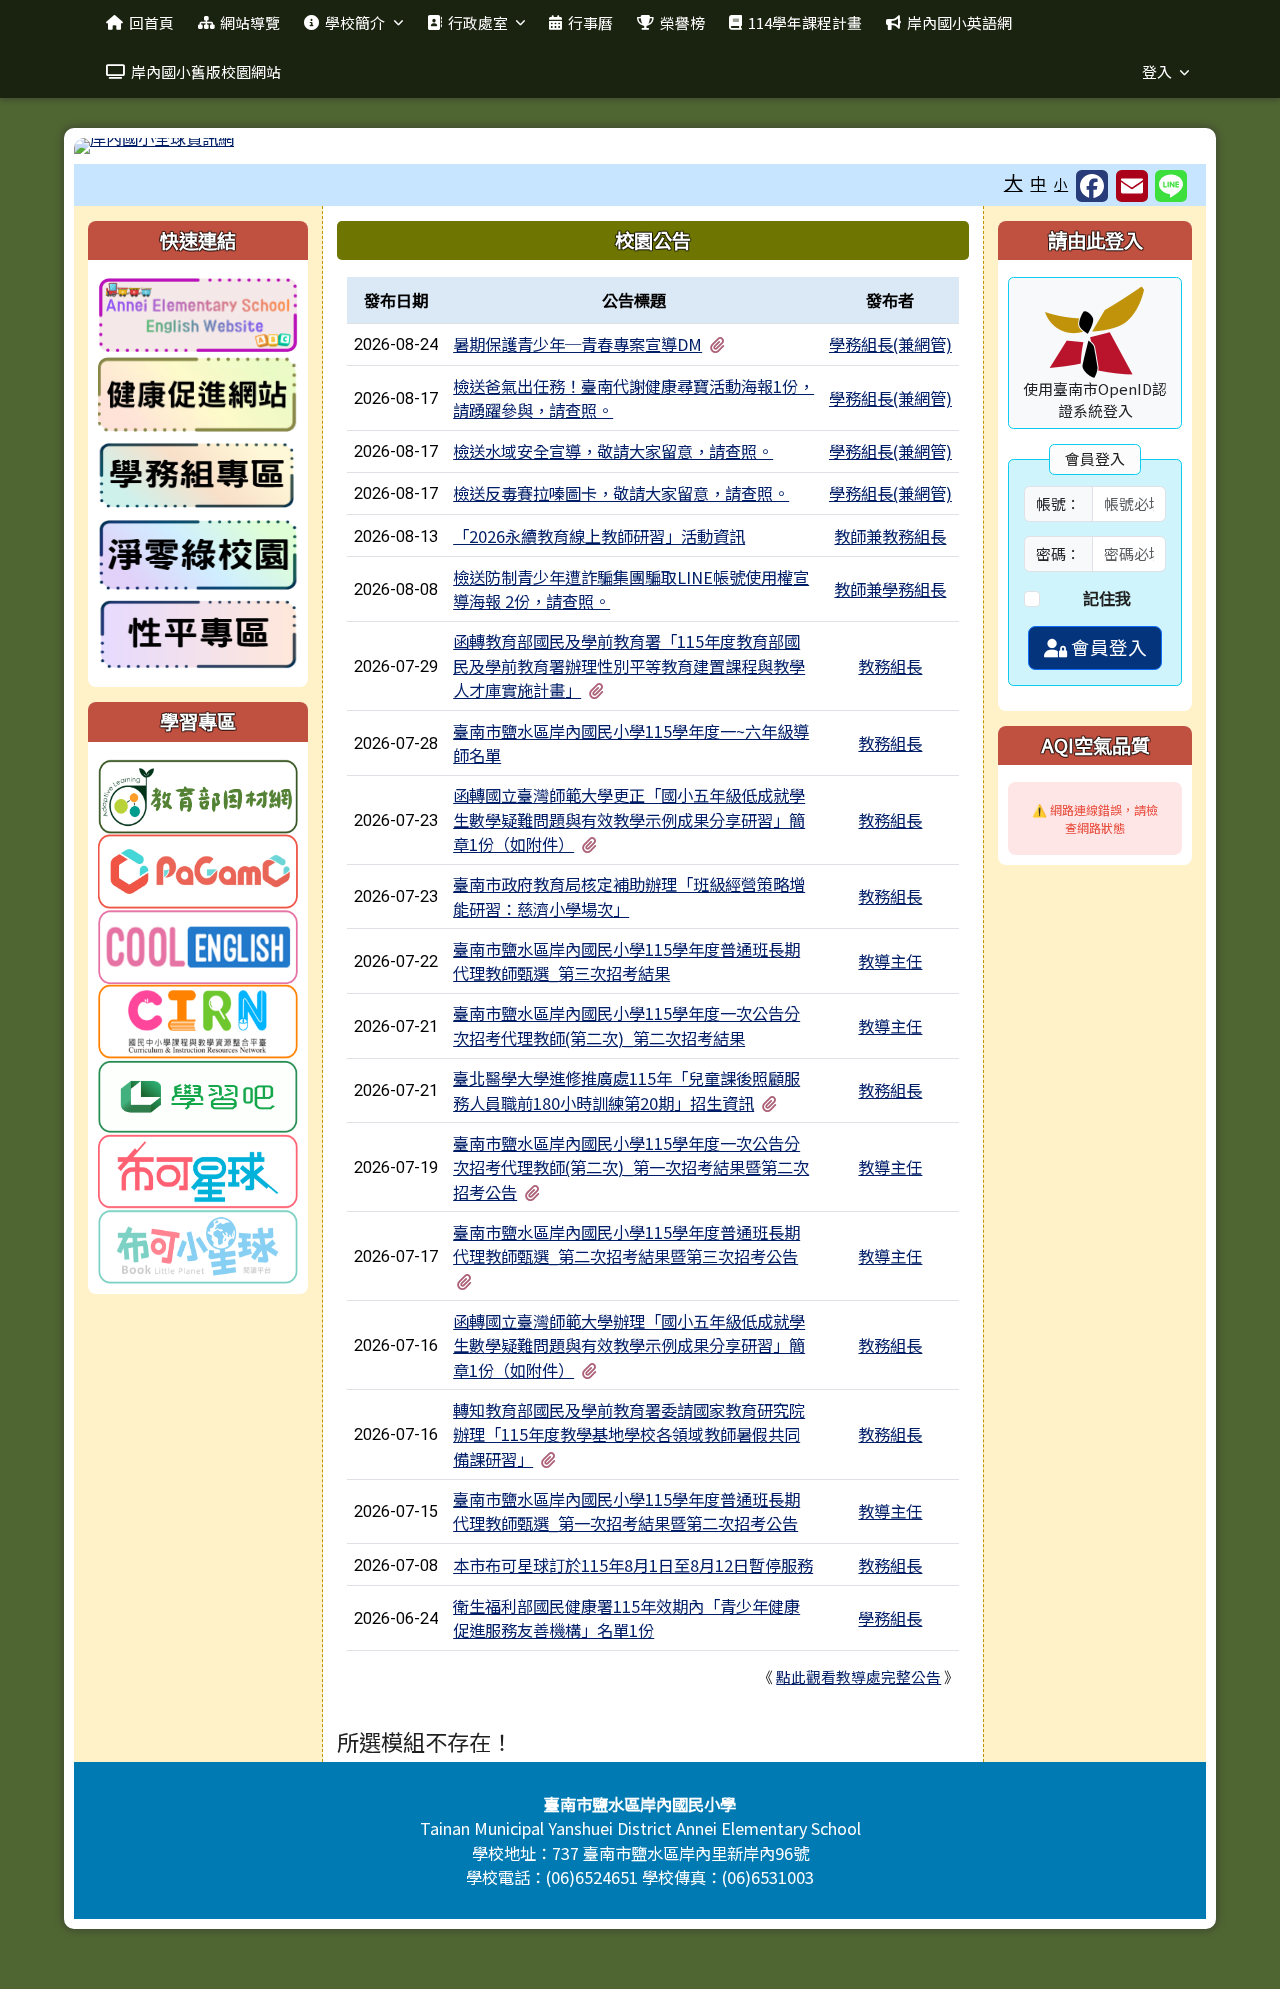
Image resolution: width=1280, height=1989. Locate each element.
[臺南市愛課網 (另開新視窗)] (198, 1244)
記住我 (1107, 598)
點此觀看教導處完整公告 (858, 1676)
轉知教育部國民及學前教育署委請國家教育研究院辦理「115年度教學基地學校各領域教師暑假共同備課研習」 (629, 1434)
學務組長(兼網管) (890, 344)
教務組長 (890, 666)
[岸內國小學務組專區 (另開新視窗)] (198, 475)
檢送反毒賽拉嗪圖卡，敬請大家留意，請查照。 (621, 493)
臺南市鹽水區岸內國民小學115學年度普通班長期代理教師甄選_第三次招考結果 (626, 961)
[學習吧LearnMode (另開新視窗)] (198, 1094)
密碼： (1058, 553)
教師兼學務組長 (890, 589)
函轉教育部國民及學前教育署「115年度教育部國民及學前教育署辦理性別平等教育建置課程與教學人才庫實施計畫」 (629, 665)
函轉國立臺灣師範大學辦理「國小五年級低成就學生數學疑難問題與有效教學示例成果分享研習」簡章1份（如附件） (629, 1345)
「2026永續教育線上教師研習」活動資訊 (599, 536)
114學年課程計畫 (805, 22)
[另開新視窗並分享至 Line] (1171, 186)
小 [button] (1061, 184)
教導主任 (890, 961)
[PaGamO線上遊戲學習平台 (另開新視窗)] (198, 869)
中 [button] (1038, 183)
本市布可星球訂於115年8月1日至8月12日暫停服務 (633, 1565)
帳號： (1058, 503)
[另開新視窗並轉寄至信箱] (1132, 186)
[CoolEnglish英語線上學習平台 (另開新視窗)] (198, 944)
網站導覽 (250, 22)
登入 (1157, 71)
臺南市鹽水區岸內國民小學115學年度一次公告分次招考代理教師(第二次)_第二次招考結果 (626, 1025)
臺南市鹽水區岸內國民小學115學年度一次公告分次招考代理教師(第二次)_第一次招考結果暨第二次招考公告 (631, 1167)
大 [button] (1013, 182)
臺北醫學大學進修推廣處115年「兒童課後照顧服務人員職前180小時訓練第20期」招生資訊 (626, 1090)
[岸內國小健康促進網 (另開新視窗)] (198, 395)
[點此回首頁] (640, 146)
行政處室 (478, 22)
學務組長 (890, 1618)
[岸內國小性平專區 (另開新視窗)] (198, 635)
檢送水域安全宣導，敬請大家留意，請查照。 (613, 451)
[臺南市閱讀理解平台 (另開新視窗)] (198, 1169)
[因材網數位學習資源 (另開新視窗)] (198, 794)
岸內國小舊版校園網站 (206, 71)
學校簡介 (355, 22)
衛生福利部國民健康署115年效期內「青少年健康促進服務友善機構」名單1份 (626, 1618)
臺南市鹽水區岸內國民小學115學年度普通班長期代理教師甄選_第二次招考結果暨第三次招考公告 (626, 1244)
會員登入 (1107, 647)
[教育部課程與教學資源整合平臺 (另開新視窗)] (198, 1019)
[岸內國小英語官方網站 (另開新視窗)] (198, 315)
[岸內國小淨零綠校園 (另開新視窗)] (198, 555)
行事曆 (590, 22)
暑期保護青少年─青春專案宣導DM (577, 344)
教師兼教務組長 (890, 536)
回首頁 (151, 22)
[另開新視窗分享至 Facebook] (1092, 186)
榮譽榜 (682, 22)
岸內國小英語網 (959, 22)
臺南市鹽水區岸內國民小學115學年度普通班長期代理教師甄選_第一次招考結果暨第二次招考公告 (626, 1511)
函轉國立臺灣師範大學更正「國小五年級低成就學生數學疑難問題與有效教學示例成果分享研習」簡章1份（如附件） (629, 819)
